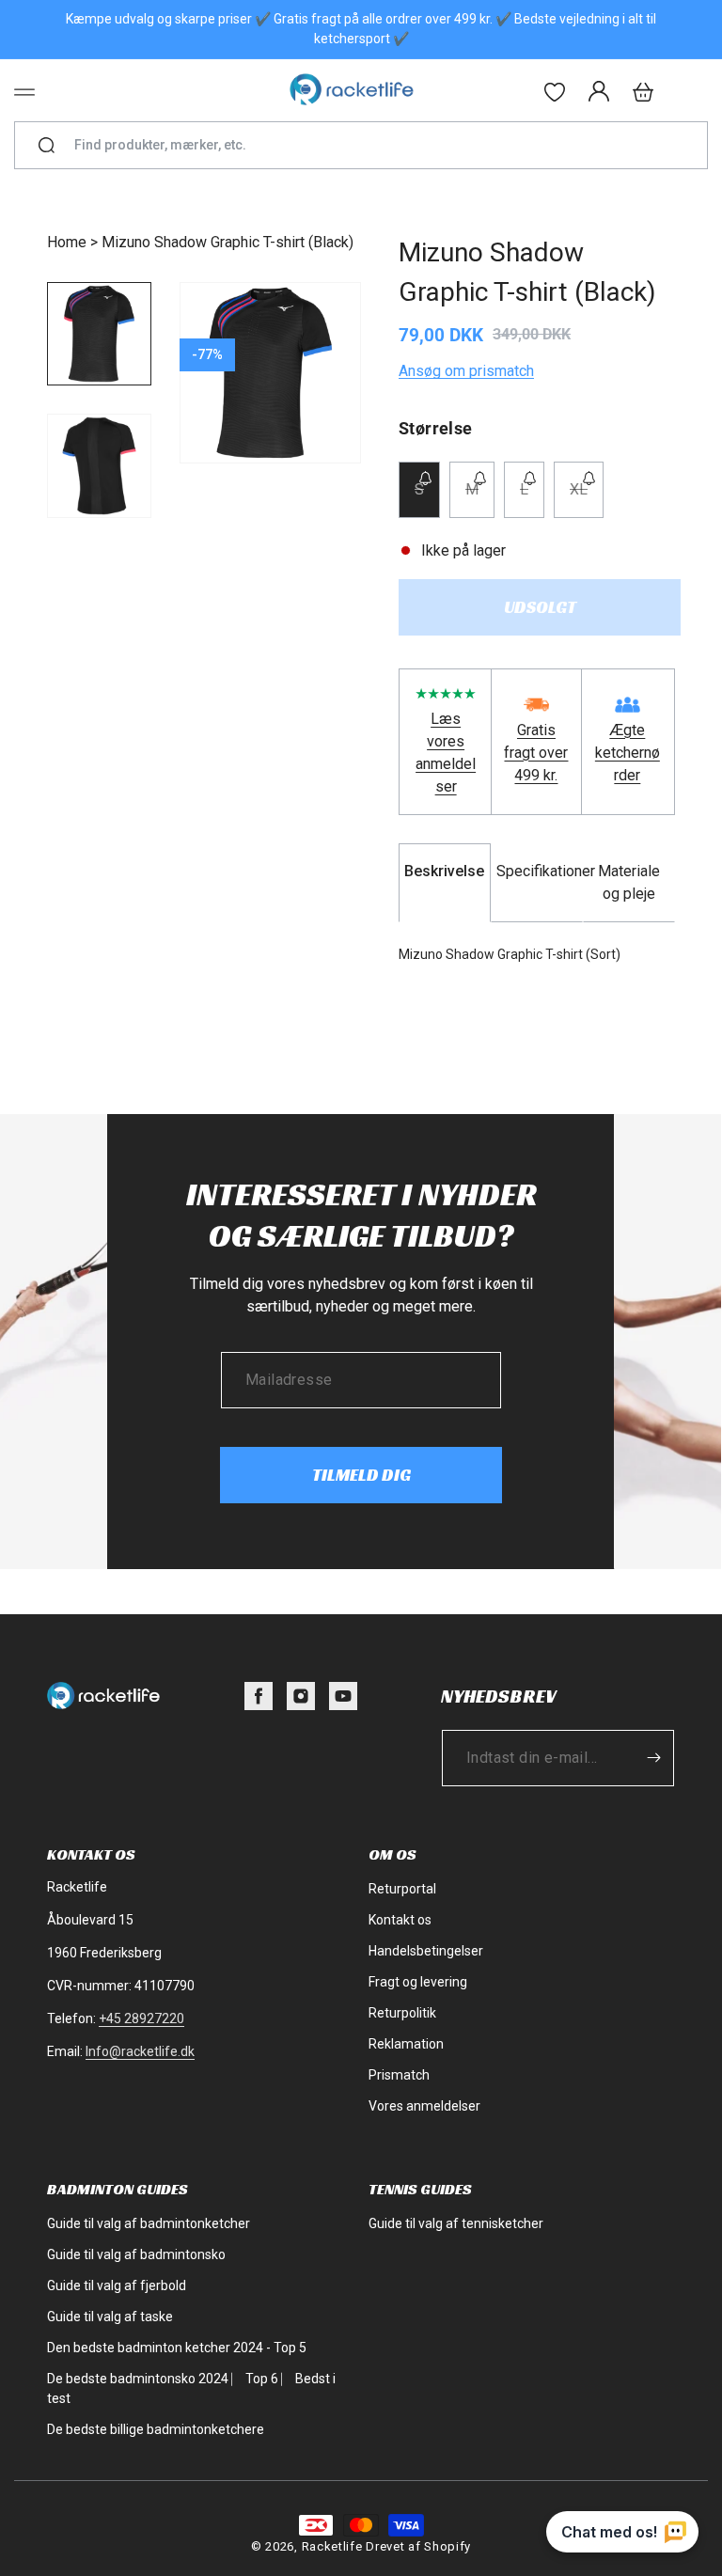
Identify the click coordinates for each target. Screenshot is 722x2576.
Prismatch (399, 2075)
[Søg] (47, 146)
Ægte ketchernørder (628, 753)
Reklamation (406, 2044)
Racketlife (332, 2546)
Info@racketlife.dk (140, 2051)
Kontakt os (400, 1920)
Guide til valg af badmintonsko (136, 2254)
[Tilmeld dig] (653, 1758)
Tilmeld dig (361, 1475)
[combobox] (369, 145)
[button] (24, 92)
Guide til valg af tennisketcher (456, 2223)
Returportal (402, 1889)
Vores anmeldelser (424, 2106)
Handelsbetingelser (426, 1951)
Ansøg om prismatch (466, 371)
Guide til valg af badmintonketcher (149, 2223)
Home (67, 242)
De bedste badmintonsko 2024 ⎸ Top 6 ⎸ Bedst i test (191, 2388)
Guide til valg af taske (110, 2317)
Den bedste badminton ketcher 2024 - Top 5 (177, 2348)
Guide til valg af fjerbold (117, 2285)
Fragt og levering (418, 1982)
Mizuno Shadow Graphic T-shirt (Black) (228, 242)
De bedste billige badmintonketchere (156, 2429)
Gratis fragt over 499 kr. (536, 753)
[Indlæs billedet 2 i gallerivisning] (99, 466)
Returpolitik (402, 2013)
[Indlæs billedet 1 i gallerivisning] (99, 334)
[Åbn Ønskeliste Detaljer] (555, 92)
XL (587, 499)
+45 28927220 (141, 2018)
